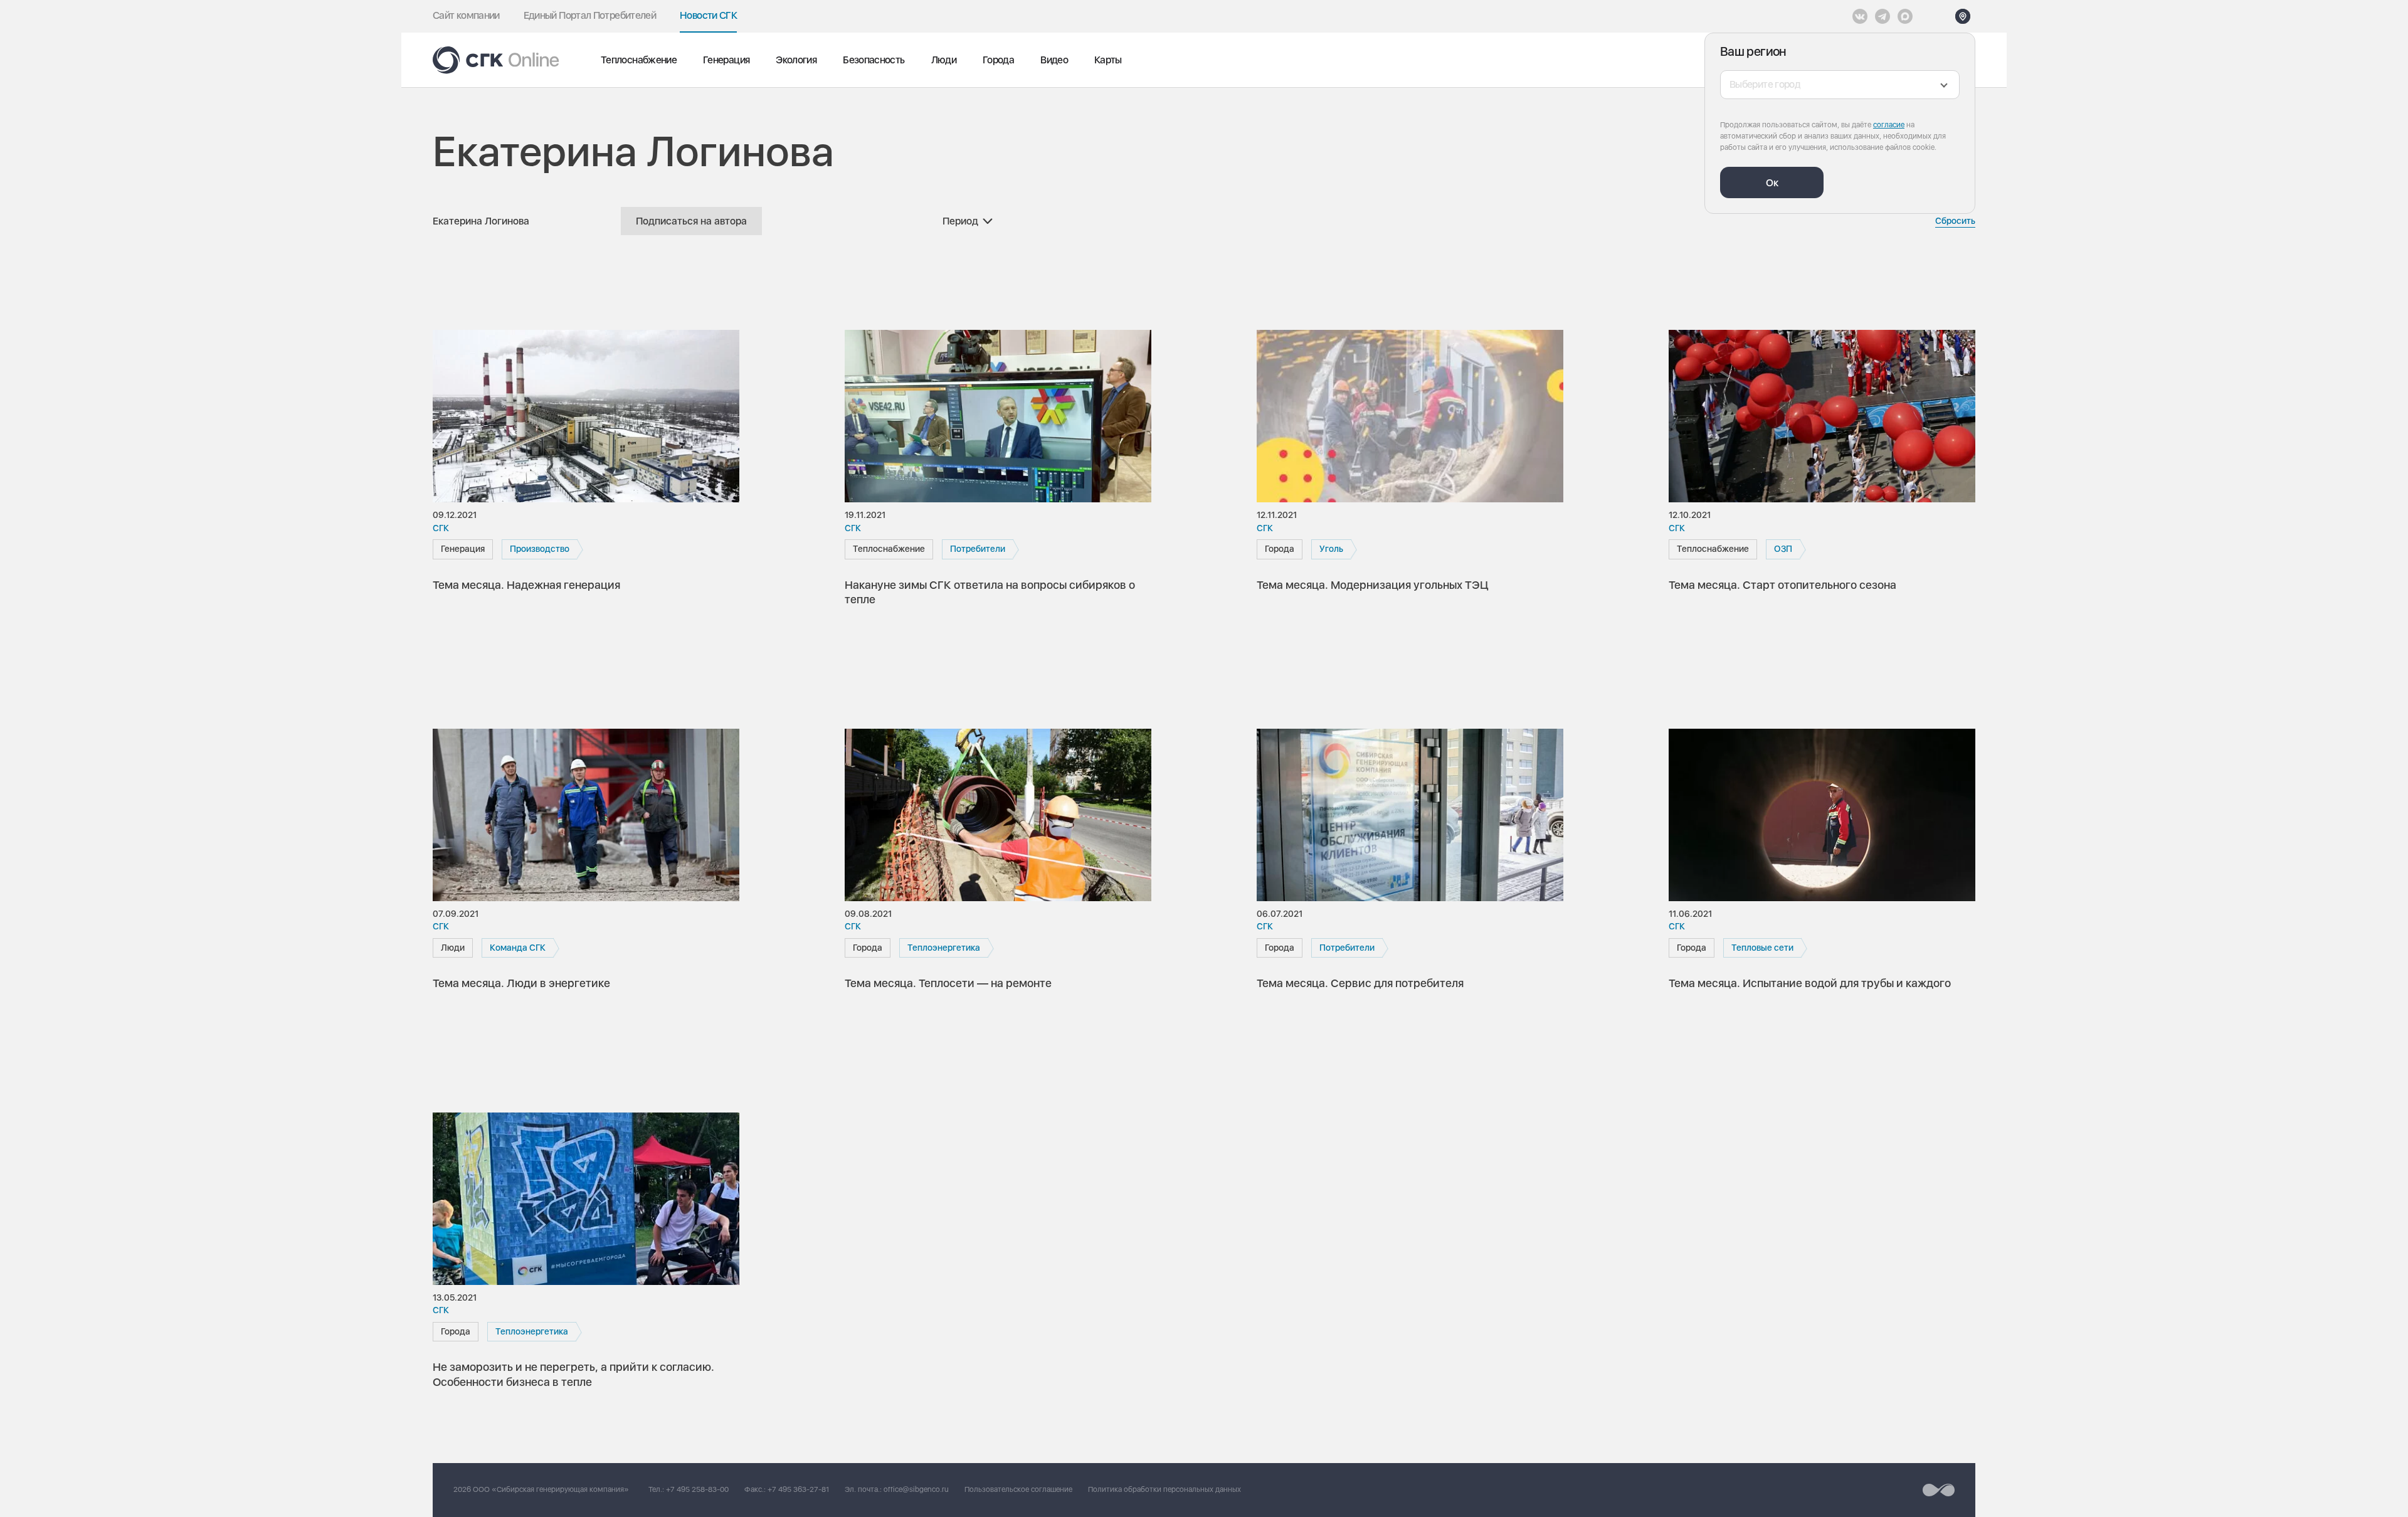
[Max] (1905, 16)
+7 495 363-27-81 (798, 1489)
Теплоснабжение (639, 60)
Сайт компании (466, 15)
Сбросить (1955, 221)
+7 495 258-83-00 (697, 1489)
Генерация (726, 60)
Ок (1772, 183)
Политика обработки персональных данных (1164, 1489)
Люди (944, 60)
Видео (1054, 60)
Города (998, 60)
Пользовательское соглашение (1018, 1489)
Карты (1108, 60)
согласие (1889, 125)
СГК (441, 528)
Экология (796, 60)
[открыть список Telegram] (1883, 16)
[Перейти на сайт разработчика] (1939, 1490)
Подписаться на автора (691, 221)
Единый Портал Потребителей (590, 15)
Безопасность (874, 60)
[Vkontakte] (1860, 16)
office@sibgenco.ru (916, 1489)
